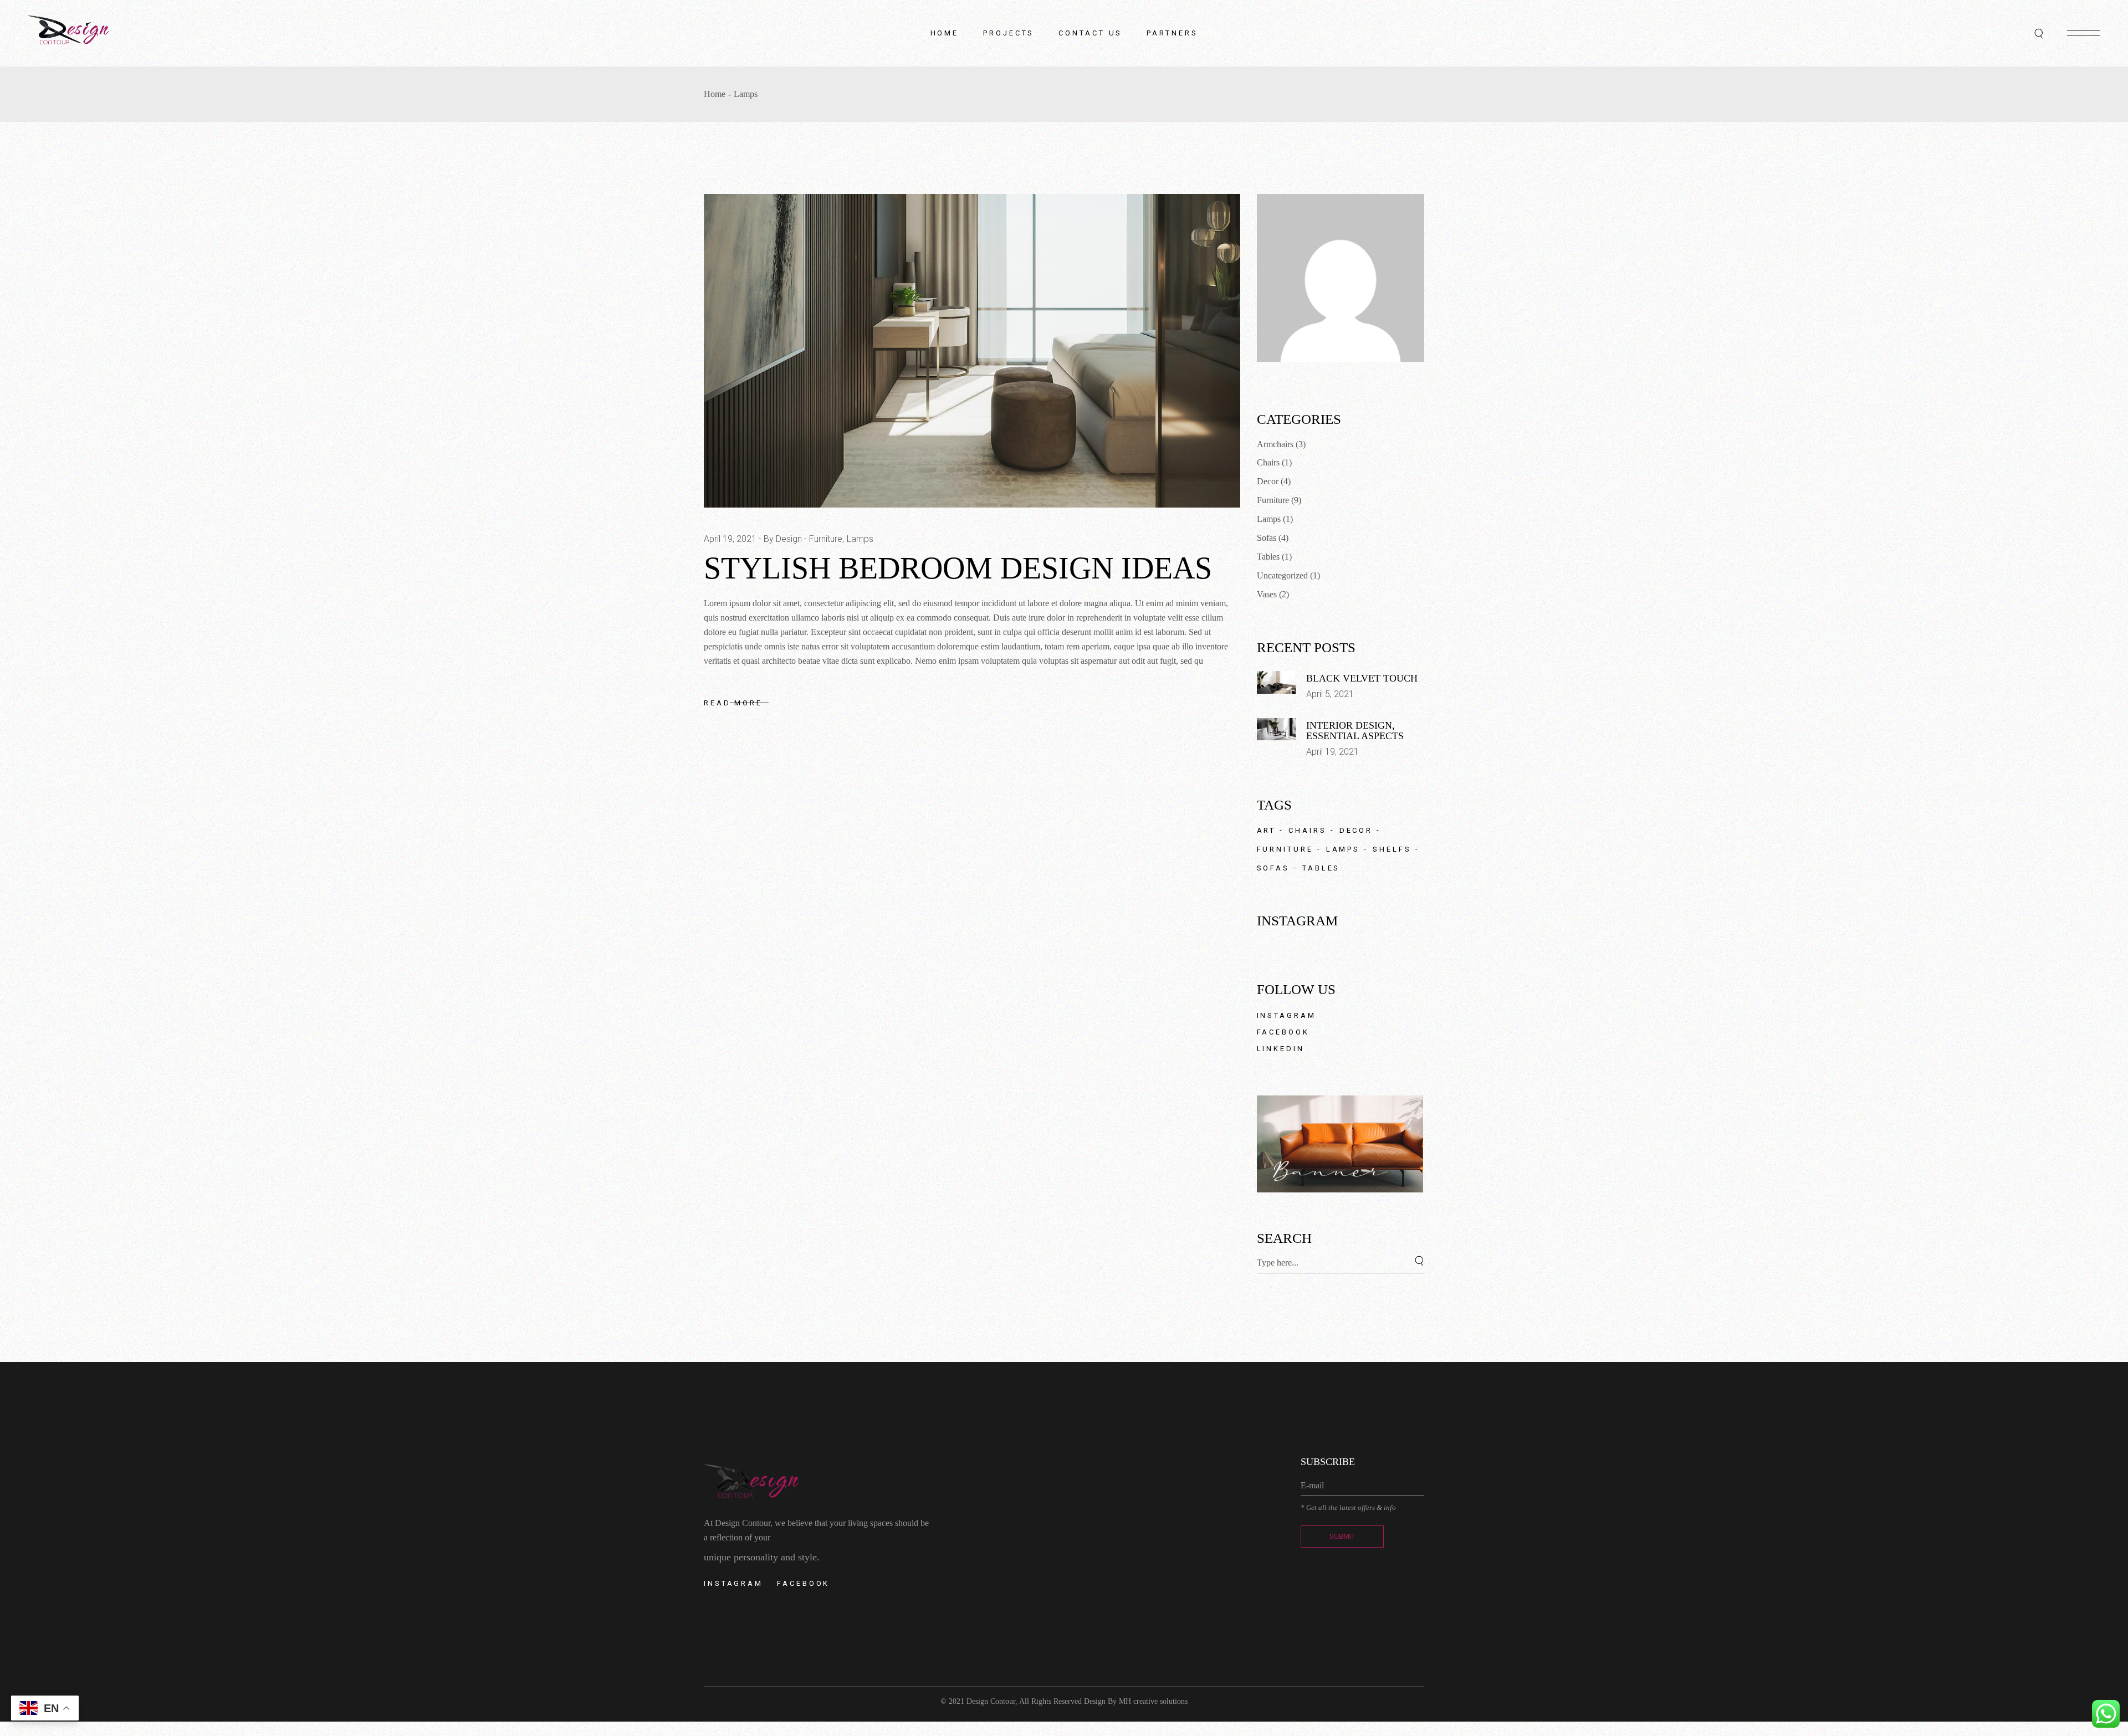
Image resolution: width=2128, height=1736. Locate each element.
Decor (1268, 481)
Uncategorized (1282, 575)
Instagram (1286, 1015)
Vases (1267, 594)
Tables (1268, 557)
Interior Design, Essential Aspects (1355, 731)
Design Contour (991, 1701)
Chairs (1268, 462)
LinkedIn (1281, 1049)
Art (1267, 830)
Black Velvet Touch (1362, 678)
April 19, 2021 (730, 539)
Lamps (860, 539)
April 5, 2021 (1330, 694)
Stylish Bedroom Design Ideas (958, 568)
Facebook (1283, 1032)
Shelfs (1392, 849)
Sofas (1267, 538)
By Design (783, 539)
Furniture (826, 539)
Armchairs (1275, 444)
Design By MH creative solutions (1136, 1701)
